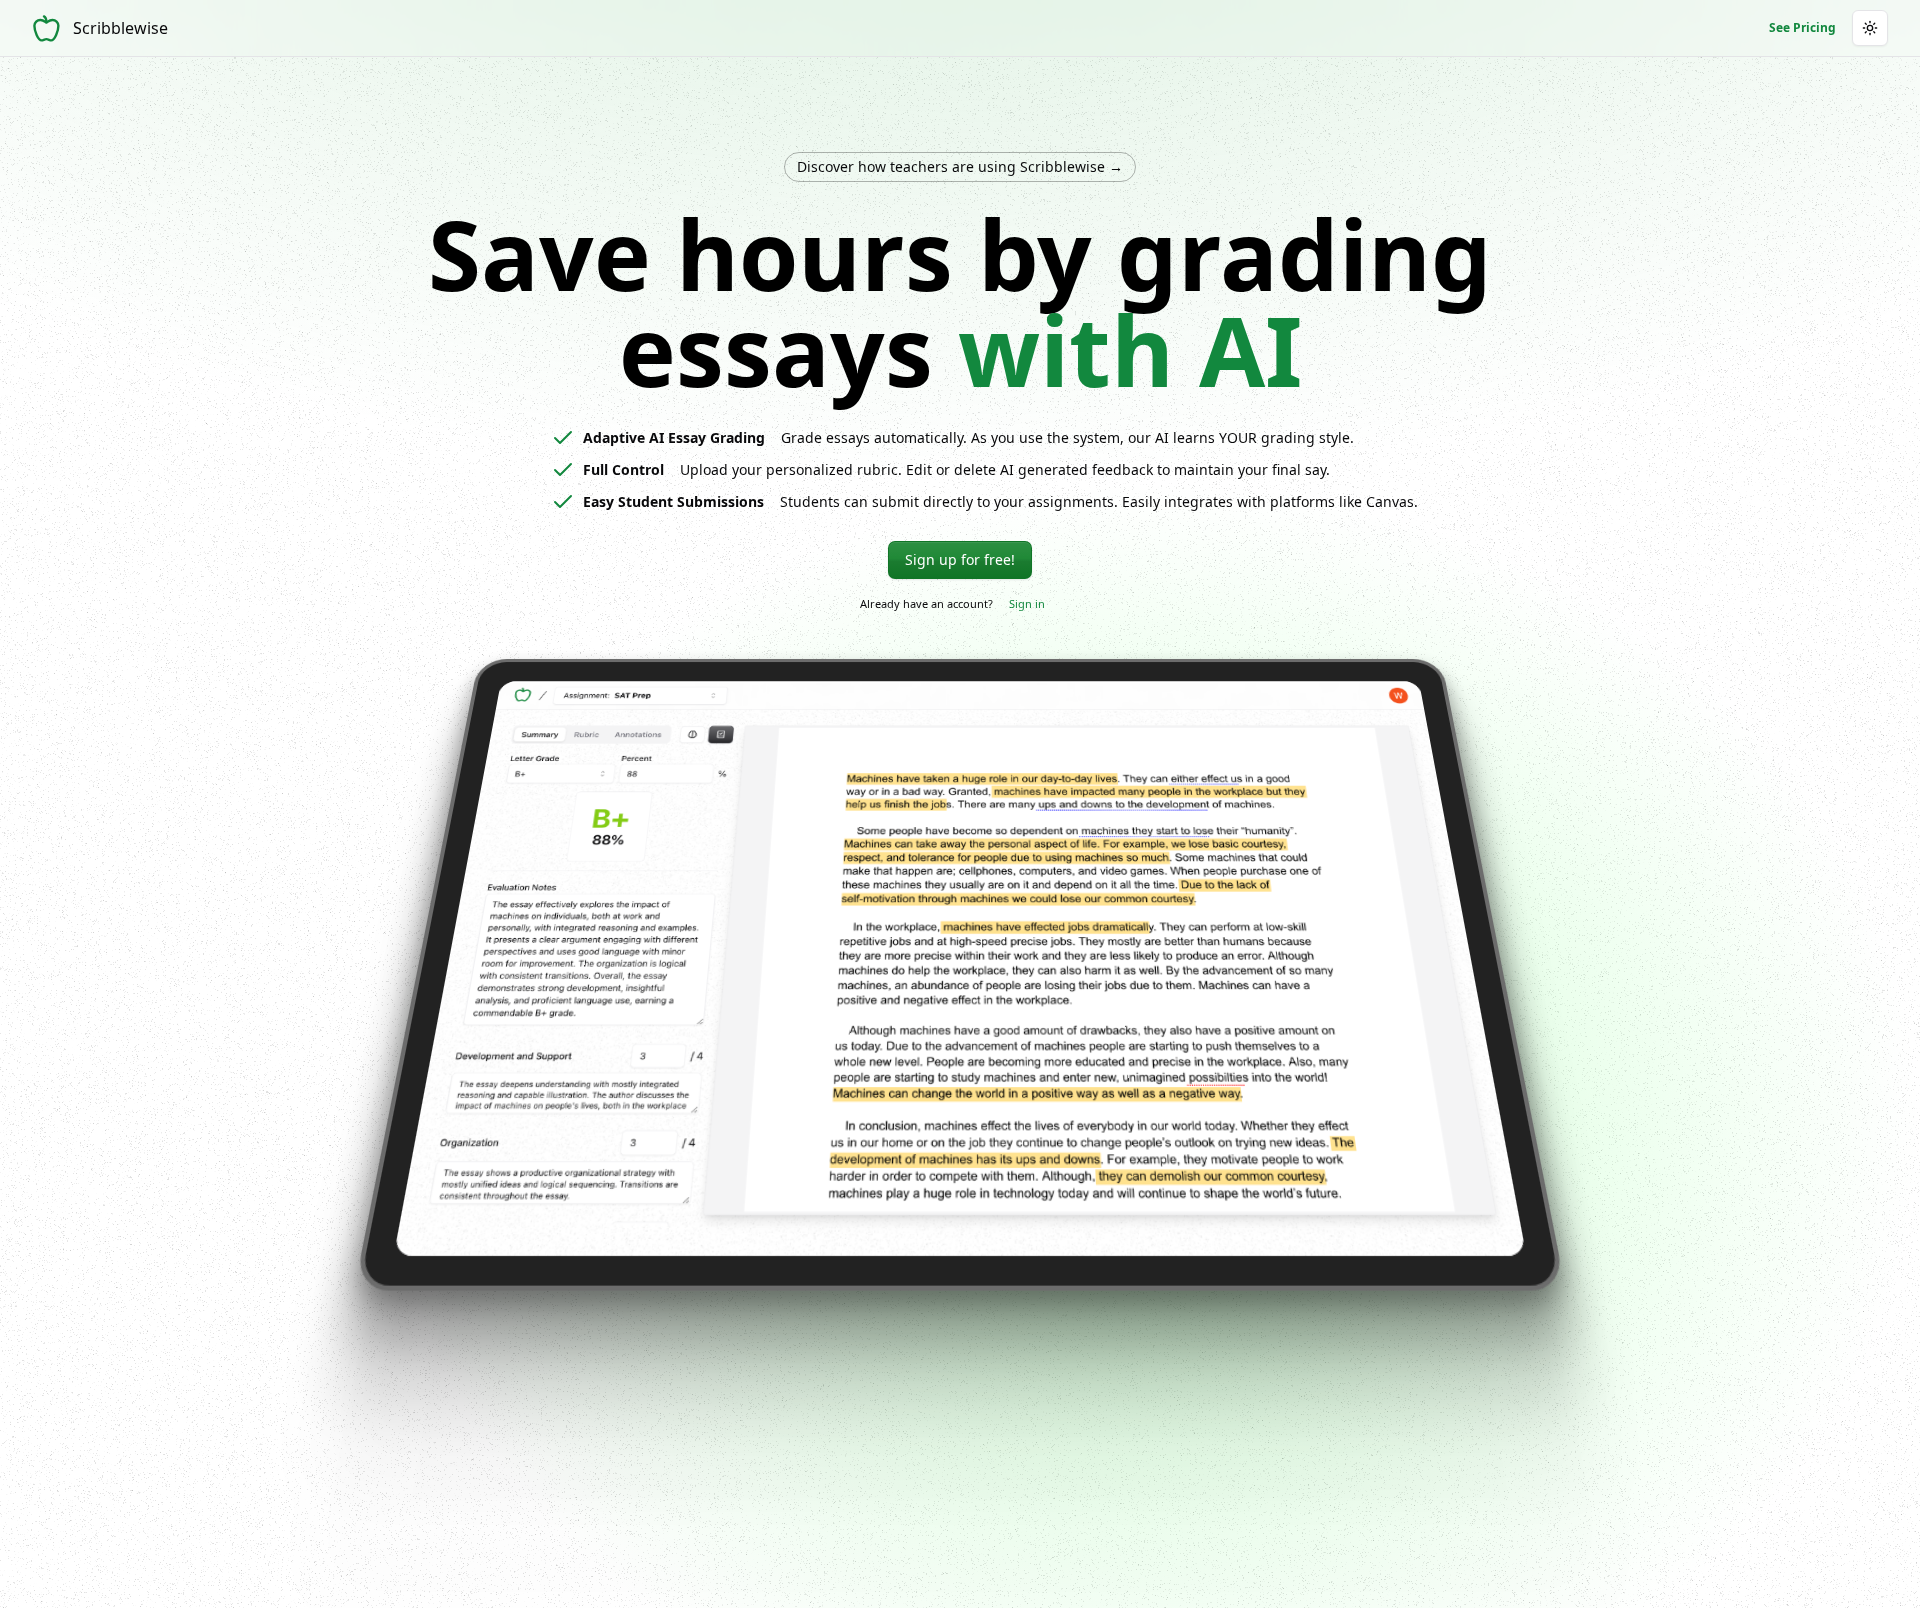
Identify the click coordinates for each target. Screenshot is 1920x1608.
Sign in (1027, 603)
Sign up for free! (960, 559)
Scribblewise (120, 28)
